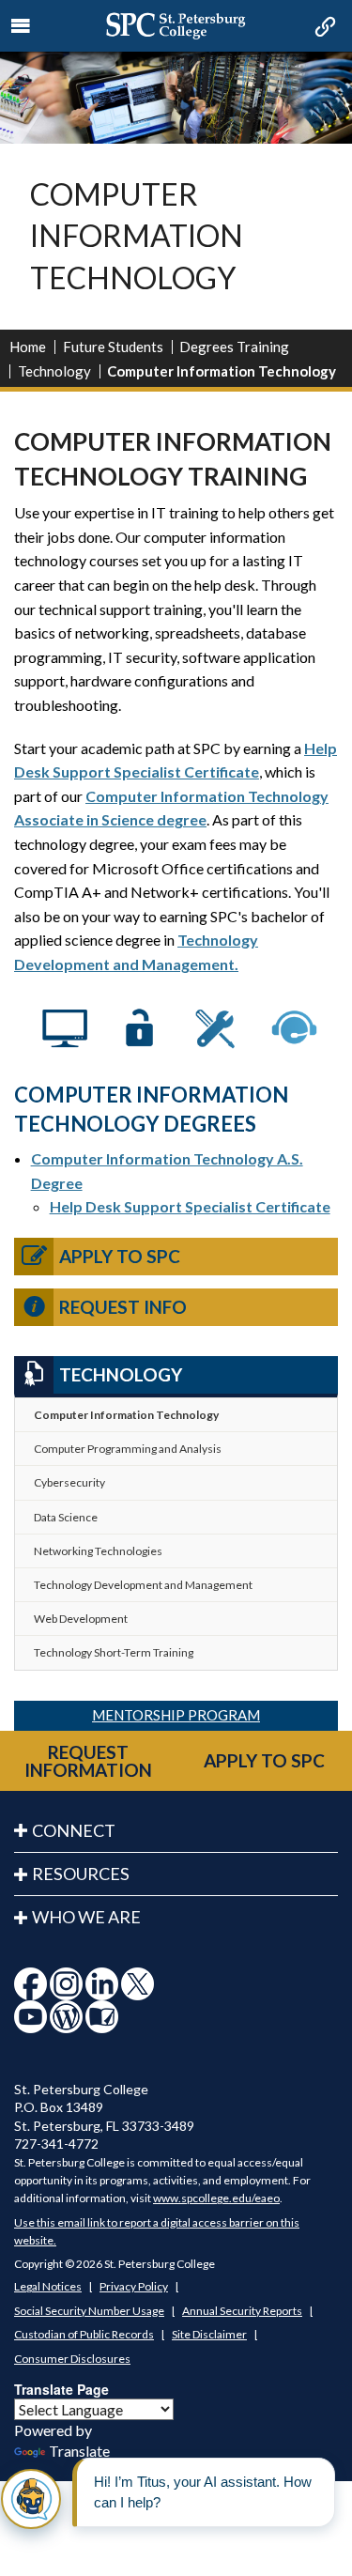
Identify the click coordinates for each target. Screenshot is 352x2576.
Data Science (66, 1517)
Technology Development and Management (143, 1585)
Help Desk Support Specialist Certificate (190, 1206)
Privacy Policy (134, 2286)
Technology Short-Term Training (114, 1652)
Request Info (123, 1307)
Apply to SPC (120, 1256)
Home (28, 347)
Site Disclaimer (209, 2334)
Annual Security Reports (242, 2311)
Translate (79, 2451)
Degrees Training (234, 347)
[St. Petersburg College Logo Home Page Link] (176, 26)
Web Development (81, 1619)
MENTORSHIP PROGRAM (176, 1715)
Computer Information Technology (126, 1415)
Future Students (113, 347)
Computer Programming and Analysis (128, 1449)
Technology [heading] (121, 1374)
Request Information (88, 1761)
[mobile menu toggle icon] (21, 26)
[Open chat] (31, 2499)
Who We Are (86, 1917)
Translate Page (61, 2389)
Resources (81, 1874)
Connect (74, 1830)
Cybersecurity (69, 1482)
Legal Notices (48, 2286)
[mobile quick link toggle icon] (323, 28)
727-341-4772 (56, 2144)
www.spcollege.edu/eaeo (216, 2198)
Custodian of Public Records (84, 2334)
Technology (54, 371)
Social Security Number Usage (89, 2311)
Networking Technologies (98, 1551)
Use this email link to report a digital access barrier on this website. (157, 2231)
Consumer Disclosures (72, 2359)
